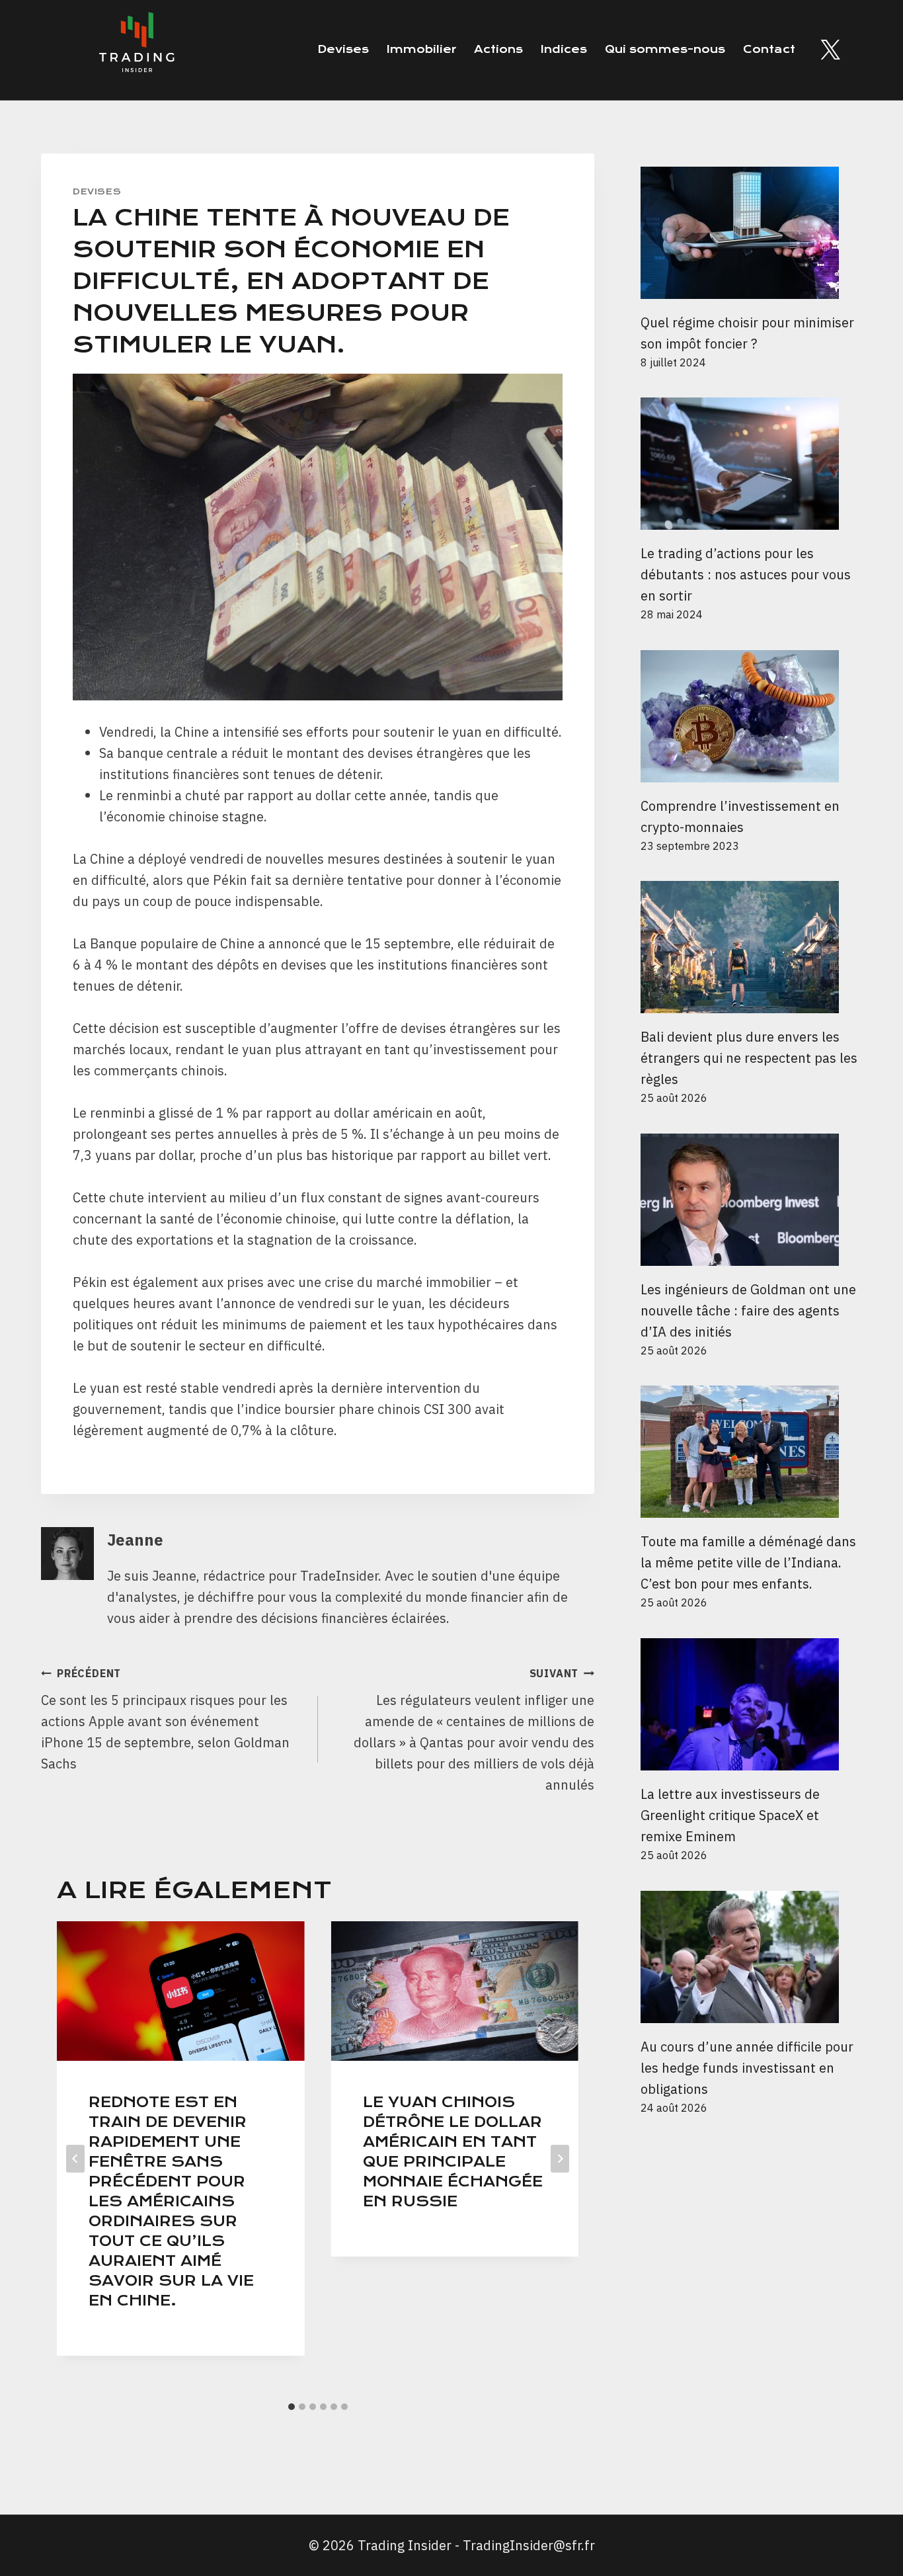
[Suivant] (560, 2159)
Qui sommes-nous (665, 49)
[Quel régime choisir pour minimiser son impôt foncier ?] (751, 233)
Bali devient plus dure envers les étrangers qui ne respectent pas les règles (749, 1058)
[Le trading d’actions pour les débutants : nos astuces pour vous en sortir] (751, 464)
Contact (769, 49)
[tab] (292, 2407)
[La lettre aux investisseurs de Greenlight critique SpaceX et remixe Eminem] (751, 1704)
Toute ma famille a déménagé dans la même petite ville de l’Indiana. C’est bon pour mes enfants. (748, 1562)
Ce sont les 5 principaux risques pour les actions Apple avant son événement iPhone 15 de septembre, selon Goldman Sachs (165, 1720)
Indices (564, 49)
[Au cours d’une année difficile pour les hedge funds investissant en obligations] (751, 1957)
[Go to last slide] (75, 2159)
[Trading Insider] (136, 50)
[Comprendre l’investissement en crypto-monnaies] (751, 716)
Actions (498, 49)
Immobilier (421, 49)
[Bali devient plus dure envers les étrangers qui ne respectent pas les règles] (751, 947)
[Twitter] (830, 50)
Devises (343, 49)
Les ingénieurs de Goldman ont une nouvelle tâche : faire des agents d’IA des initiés (748, 1310)
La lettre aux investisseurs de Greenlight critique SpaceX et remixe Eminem (730, 1815)
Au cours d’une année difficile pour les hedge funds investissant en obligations (747, 2068)
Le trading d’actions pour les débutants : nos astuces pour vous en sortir (746, 574)
